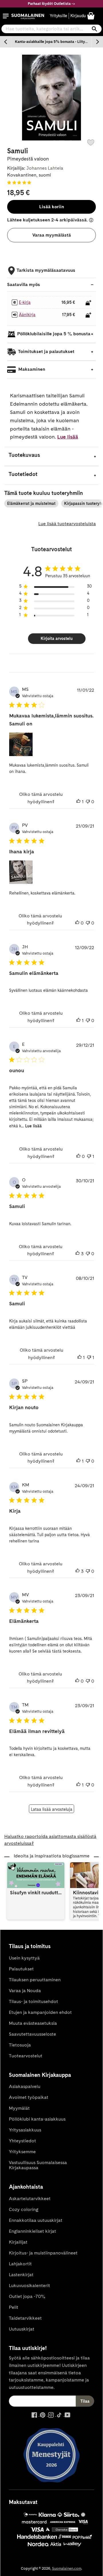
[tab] (51, 456)
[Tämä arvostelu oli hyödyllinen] (78, 1254)
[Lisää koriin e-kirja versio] (88, 303)
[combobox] (51, 29)
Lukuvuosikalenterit (29, 2286)
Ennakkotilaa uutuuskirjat (36, 2220)
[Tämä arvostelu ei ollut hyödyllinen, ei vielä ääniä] (88, 802)
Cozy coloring (24, 2209)
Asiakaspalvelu (25, 2086)
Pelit (14, 2307)
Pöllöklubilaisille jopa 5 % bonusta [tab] (54, 334)
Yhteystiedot (22, 2141)
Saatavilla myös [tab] (24, 284)
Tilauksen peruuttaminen (35, 1980)
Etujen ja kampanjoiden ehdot (40, 2012)
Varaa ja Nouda (25, 1991)
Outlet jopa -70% (27, 2296)
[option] (51, 42)
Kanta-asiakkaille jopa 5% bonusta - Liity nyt (53, 42)
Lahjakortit (20, 2264)
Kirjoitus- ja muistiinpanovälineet (43, 2253)
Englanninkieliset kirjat (32, 2231)
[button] (6, 16)
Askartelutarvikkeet (30, 2199)
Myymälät (19, 2108)
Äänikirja (27, 315)
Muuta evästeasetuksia (33, 2023)
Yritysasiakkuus (25, 2130)
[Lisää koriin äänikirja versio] (88, 315)
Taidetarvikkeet (25, 2318)
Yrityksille (59, 16)
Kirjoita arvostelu (57, 638)
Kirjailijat (18, 2242)
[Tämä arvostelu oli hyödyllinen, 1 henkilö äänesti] (78, 802)
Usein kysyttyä (24, 1958)
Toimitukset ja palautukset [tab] (46, 352)
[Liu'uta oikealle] (97, 42)
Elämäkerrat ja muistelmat (31, 503)
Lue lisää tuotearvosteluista (67, 524)
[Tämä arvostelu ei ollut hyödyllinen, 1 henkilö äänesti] (89, 1157)
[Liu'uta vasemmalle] (6, 42)
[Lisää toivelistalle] (91, 142)
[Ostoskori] (91, 16)
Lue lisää (68, 437)
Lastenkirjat (21, 2275)
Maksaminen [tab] (31, 369)
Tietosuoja (20, 2045)
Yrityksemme (22, 2152)
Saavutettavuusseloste (32, 2034)
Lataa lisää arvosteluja (52, 1809)
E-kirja (25, 302)
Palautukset (21, 1969)
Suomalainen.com (67, 2568)
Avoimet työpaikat (29, 2097)
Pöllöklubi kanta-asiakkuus (37, 2119)
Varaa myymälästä (52, 235)
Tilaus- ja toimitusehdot (33, 2001)
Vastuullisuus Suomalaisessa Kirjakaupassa (38, 2165)
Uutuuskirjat (22, 2329)
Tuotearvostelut (26, 2056)
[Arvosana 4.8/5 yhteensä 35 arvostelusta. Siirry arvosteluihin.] (20, 183)
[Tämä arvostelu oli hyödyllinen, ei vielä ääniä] (77, 923)
